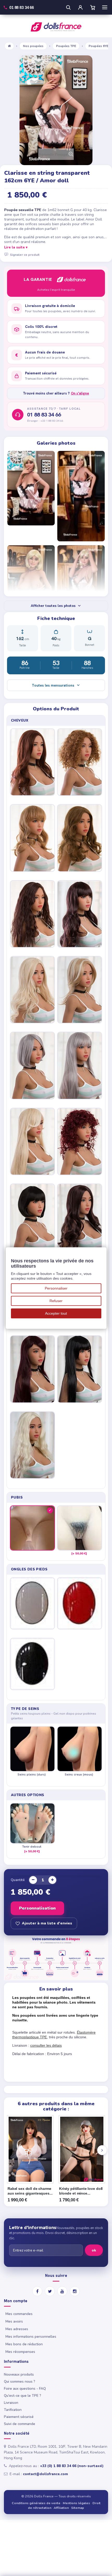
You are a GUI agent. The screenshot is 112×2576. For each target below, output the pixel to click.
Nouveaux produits (19, 2374)
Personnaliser (56, 1288)
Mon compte (16, 2301)
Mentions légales (76, 2503)
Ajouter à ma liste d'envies (47, 1923)
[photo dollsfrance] (31, 488)
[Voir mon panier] (93, 7)
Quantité (18, 1880)
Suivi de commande (20, 2424)
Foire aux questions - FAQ (25, 2389)
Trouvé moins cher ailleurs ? (56, 393)
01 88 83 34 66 (44, 415)
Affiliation (61, 2508)
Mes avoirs (14, 2321)
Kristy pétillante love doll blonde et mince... (81, 2191)
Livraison (11, 2403)
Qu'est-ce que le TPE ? (23, 2396)
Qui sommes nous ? (20, 2381)
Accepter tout (56, 1313)
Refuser (56, 1301)
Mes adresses (17, 2329)
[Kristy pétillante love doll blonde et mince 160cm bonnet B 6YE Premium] (82, 2149)
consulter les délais (46, 2045)
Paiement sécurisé (19, 2417)
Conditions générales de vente (36, 2503)
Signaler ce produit (25, 254)
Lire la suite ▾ (16, 247)
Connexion (80, 7)
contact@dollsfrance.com (45, 2474)
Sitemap (78, 2508)
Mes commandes (19, 2314)
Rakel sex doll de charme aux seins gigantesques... (30, 2191)
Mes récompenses (20, 2352)
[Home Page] (9, 46)
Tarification (13, 2410)
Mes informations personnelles (31, 2337)
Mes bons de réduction (24, 2344)
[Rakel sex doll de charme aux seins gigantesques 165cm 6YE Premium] (30, 2149)
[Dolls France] (56, 27)
